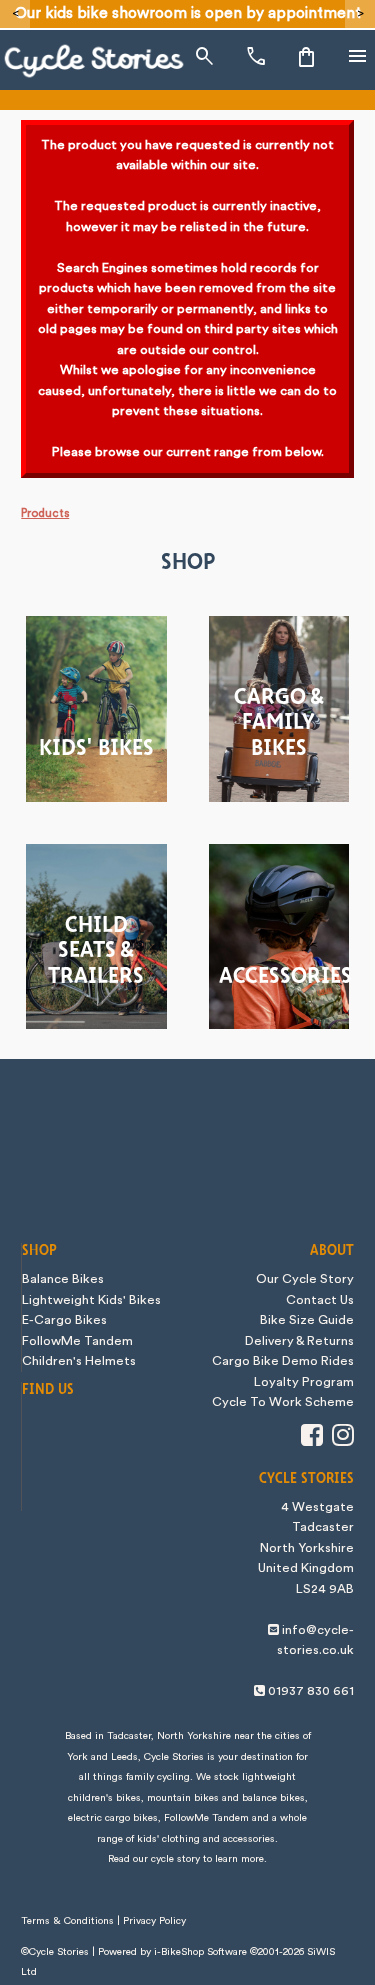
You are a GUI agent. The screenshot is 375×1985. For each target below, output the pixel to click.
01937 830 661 (311, 1691)
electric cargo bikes (113, 1818)
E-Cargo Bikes (64, 1320)
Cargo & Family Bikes (279, 723)
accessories (249, 1839)
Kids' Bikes (96, 748)
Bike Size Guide (307, 1320)
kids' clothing (168, 1839)
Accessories (284, 976)
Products (45, 513)
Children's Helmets (79, 1361)
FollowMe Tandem (77, 1341)
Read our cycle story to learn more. (187, 1859)
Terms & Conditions (67, 1921)
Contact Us (320, 1300)
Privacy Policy (154, 1921)
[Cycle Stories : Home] (94, 61)
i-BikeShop (179, 1952)
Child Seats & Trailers (96, 951)
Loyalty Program (304, 1382)
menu (358, 57)
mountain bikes (183, 1798)
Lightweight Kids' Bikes (91, 1300)
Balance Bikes (63, 1279)
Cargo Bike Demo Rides (283, 1361)
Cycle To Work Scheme (283, 1402)
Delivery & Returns (299, 1341)
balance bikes (273, 1798)
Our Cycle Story (305, 1279)
